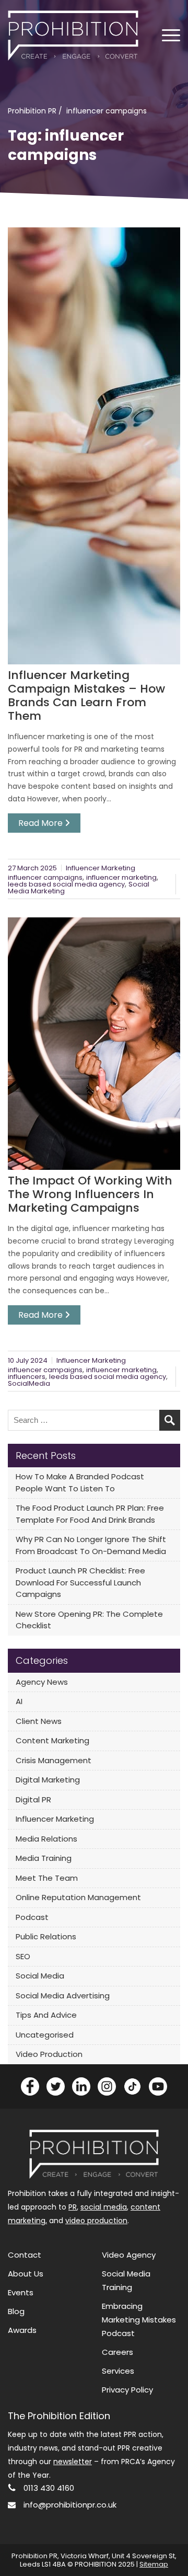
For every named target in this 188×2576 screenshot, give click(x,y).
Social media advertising (63, 1996)
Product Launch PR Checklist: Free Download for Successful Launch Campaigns (80, 1582)
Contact (25, 2255)
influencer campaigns (45, 877)
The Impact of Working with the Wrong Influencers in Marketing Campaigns (90, 1194)
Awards (22, 2330)
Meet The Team (47, 1878)
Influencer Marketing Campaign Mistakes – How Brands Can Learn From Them (86, 696)
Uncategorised (45, 2035)
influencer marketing (121, 877)
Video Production (49, 2054)
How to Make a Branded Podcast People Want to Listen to (80, 1482)
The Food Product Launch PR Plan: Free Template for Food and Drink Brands (90, 1514)
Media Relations (46, 1839)
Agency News (42, 1682)
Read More (42, 823)
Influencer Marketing (101, 868)
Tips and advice (46, 2015)
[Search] (170, 1420)
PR (73, 2207)
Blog (16, 2311)
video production (96, 2221)
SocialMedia (29, 1383)
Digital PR (33, 1799)
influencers (27, 1377)
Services (118, 2371)
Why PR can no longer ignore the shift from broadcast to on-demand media (91, 1545)
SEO (23, 1956)
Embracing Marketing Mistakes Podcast (139, 2320)
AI (19, 1701)
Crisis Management (54, 1760)
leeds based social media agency (66, 884)
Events (21, 2292)
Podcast (32, 1917)
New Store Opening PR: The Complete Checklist (89, 1620)
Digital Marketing (48, 1780)
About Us (26, 2274)
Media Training (44, 1858)
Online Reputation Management (78, 1897)
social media (104, 2207)
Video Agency (129, 2255)
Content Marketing (52, 1740)
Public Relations (46, 1936)
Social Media (40, 1976)
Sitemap (154, 2564)
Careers (118, 2352)
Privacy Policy (127, 2390)
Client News (39, 1721)
